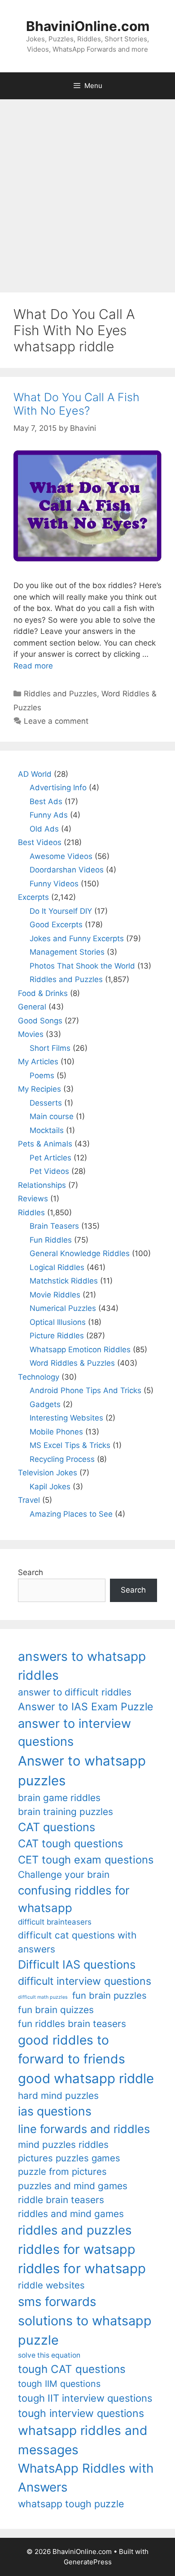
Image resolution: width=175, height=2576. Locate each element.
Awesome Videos (61, 856)
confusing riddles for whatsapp (74, 1899)
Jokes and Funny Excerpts (77, 938)
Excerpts (33, 897)
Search (31, 1572)
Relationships (42, 1185)
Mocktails (47, 1130)
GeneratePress (88, 2562)
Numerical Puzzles (63, 1308)
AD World (35, 774)
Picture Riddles (57, 1336)
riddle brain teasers (61, 2200)
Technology (39, 1377)
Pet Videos (49, 1171)
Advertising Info (58, 788)
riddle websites (51, 2285)
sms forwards (57, 2302)
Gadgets (45, 1404)
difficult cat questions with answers (77, 1942)
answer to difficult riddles (75, 1692)
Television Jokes (48, 1473)
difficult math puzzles (43, 1997)
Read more (33, 666)
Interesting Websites (66, 1418)
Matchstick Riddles (64, 1281)
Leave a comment (56, 721)
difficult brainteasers (55, 1922)
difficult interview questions (85, 1981)
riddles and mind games (71, 2214)
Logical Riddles (57, 1267)
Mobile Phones (56, 1432)
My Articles (38, 1062)
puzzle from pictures (62, 2171)
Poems (42, 1076)
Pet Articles (50, 1158)
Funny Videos (54, 884)
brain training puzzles (66, 1812)
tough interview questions (81, 2413)
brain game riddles (59, 1798)
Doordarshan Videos (67, 870)
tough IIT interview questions (85, 2398)
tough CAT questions (72, 2369)
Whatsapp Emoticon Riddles (80, 1350)
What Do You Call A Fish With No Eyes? (77, 404)
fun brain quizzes (56, 2010)
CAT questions (57, 1827)
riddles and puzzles (75, 2230)
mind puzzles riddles (63, 2144)
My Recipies (39, 1089)
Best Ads (46, 801)
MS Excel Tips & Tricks (70, 1445)
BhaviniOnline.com (88, 26)
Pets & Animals (45, 1144)
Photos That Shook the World (82, 966)
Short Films (50, 1048)
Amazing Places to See (71, 1514)
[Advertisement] (87, 191)
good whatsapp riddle (86, 2078)
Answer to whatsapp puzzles (82, 1771)
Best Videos (40, 842)
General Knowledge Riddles (80, 1253)
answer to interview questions (74, 1733)
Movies (31, 1034)
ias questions (55, 2111)
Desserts (46, 1103)
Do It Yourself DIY (61, 911)
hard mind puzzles (58, 2096)
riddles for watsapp (77, 2249)
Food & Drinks (43, 993)
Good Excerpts (56, 925)
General (32, 1007)
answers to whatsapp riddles (82, 1666)
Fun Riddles (51, 1240)
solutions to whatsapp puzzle (85, 2330)
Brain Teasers (54, 1226)
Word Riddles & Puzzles (72, 1363)
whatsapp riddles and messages (83, 2440)
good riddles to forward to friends (72, 2049)
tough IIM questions (59, 2384)
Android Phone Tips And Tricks (85, 1390)
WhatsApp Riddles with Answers (86, 2477)
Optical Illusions (58, 1322)
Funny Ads (49, 815)
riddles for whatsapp (82, 2268)
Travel (29, 1500)
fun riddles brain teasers (72, 2024)
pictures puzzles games (69, 2158)
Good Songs (40, 1021)
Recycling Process (62, 1459)
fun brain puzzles (109, 1995)
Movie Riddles (55, 1295)
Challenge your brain (64, 1874)
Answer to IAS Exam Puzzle (85, 1707)
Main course (52, 1116)
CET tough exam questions (86, 1860)
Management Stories (67, 952)
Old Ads (44, 829)
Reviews (33, 1199)
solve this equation (49, 2355)
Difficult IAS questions (77, 1964)
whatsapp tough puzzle (71, 2504)
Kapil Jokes (50, 1487)
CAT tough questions (70, 1843)
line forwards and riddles (84, 2129)
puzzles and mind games (73, 2186)
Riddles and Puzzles (60, 694)
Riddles (31, 1213)
